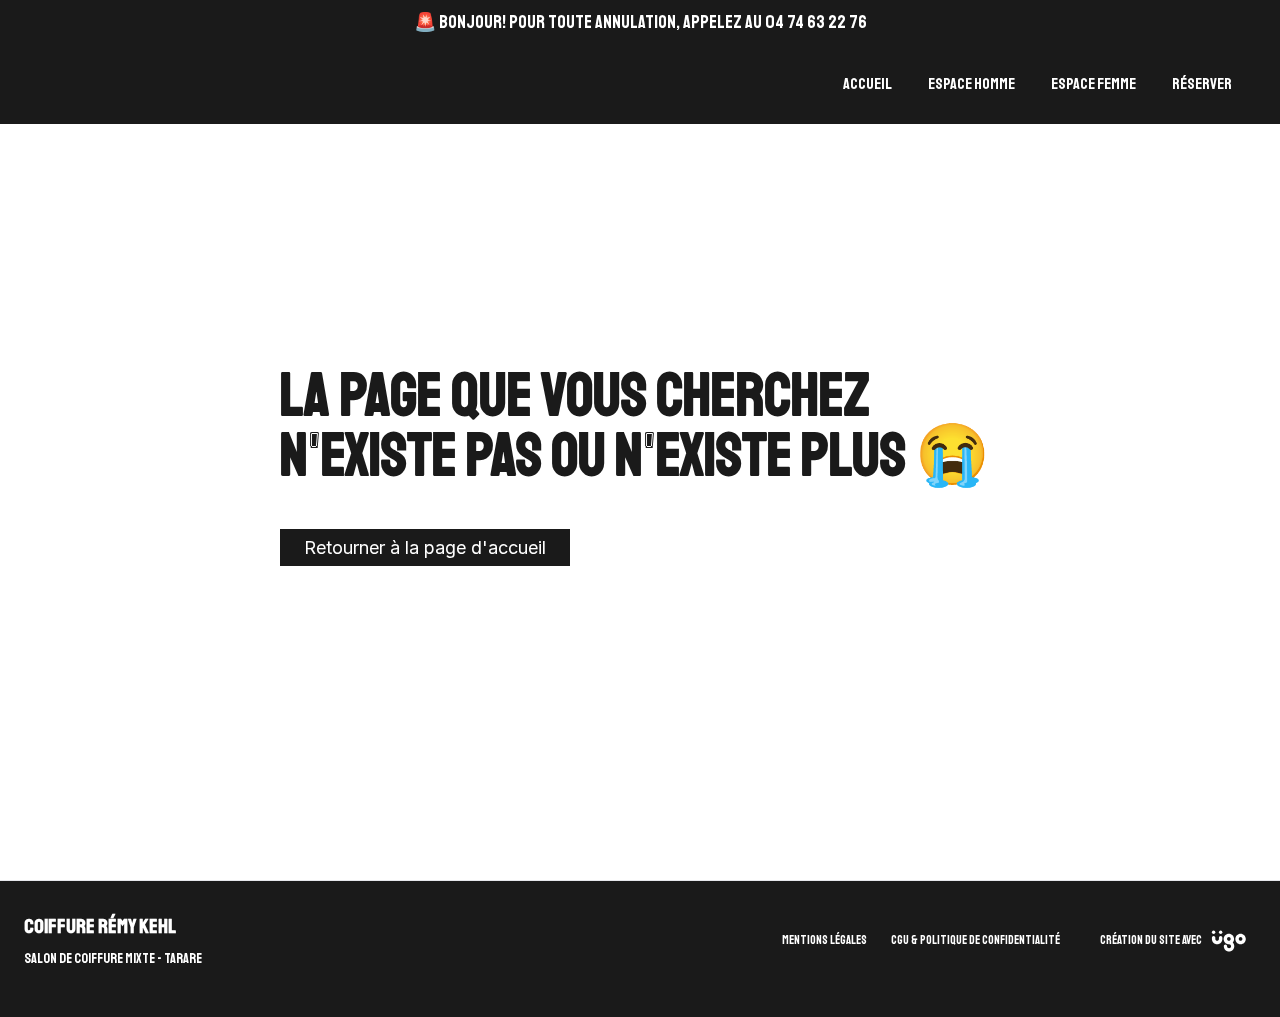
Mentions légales (824, 940)
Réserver (1202, 84)
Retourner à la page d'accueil (425, 547)
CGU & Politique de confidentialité (975, 940)
